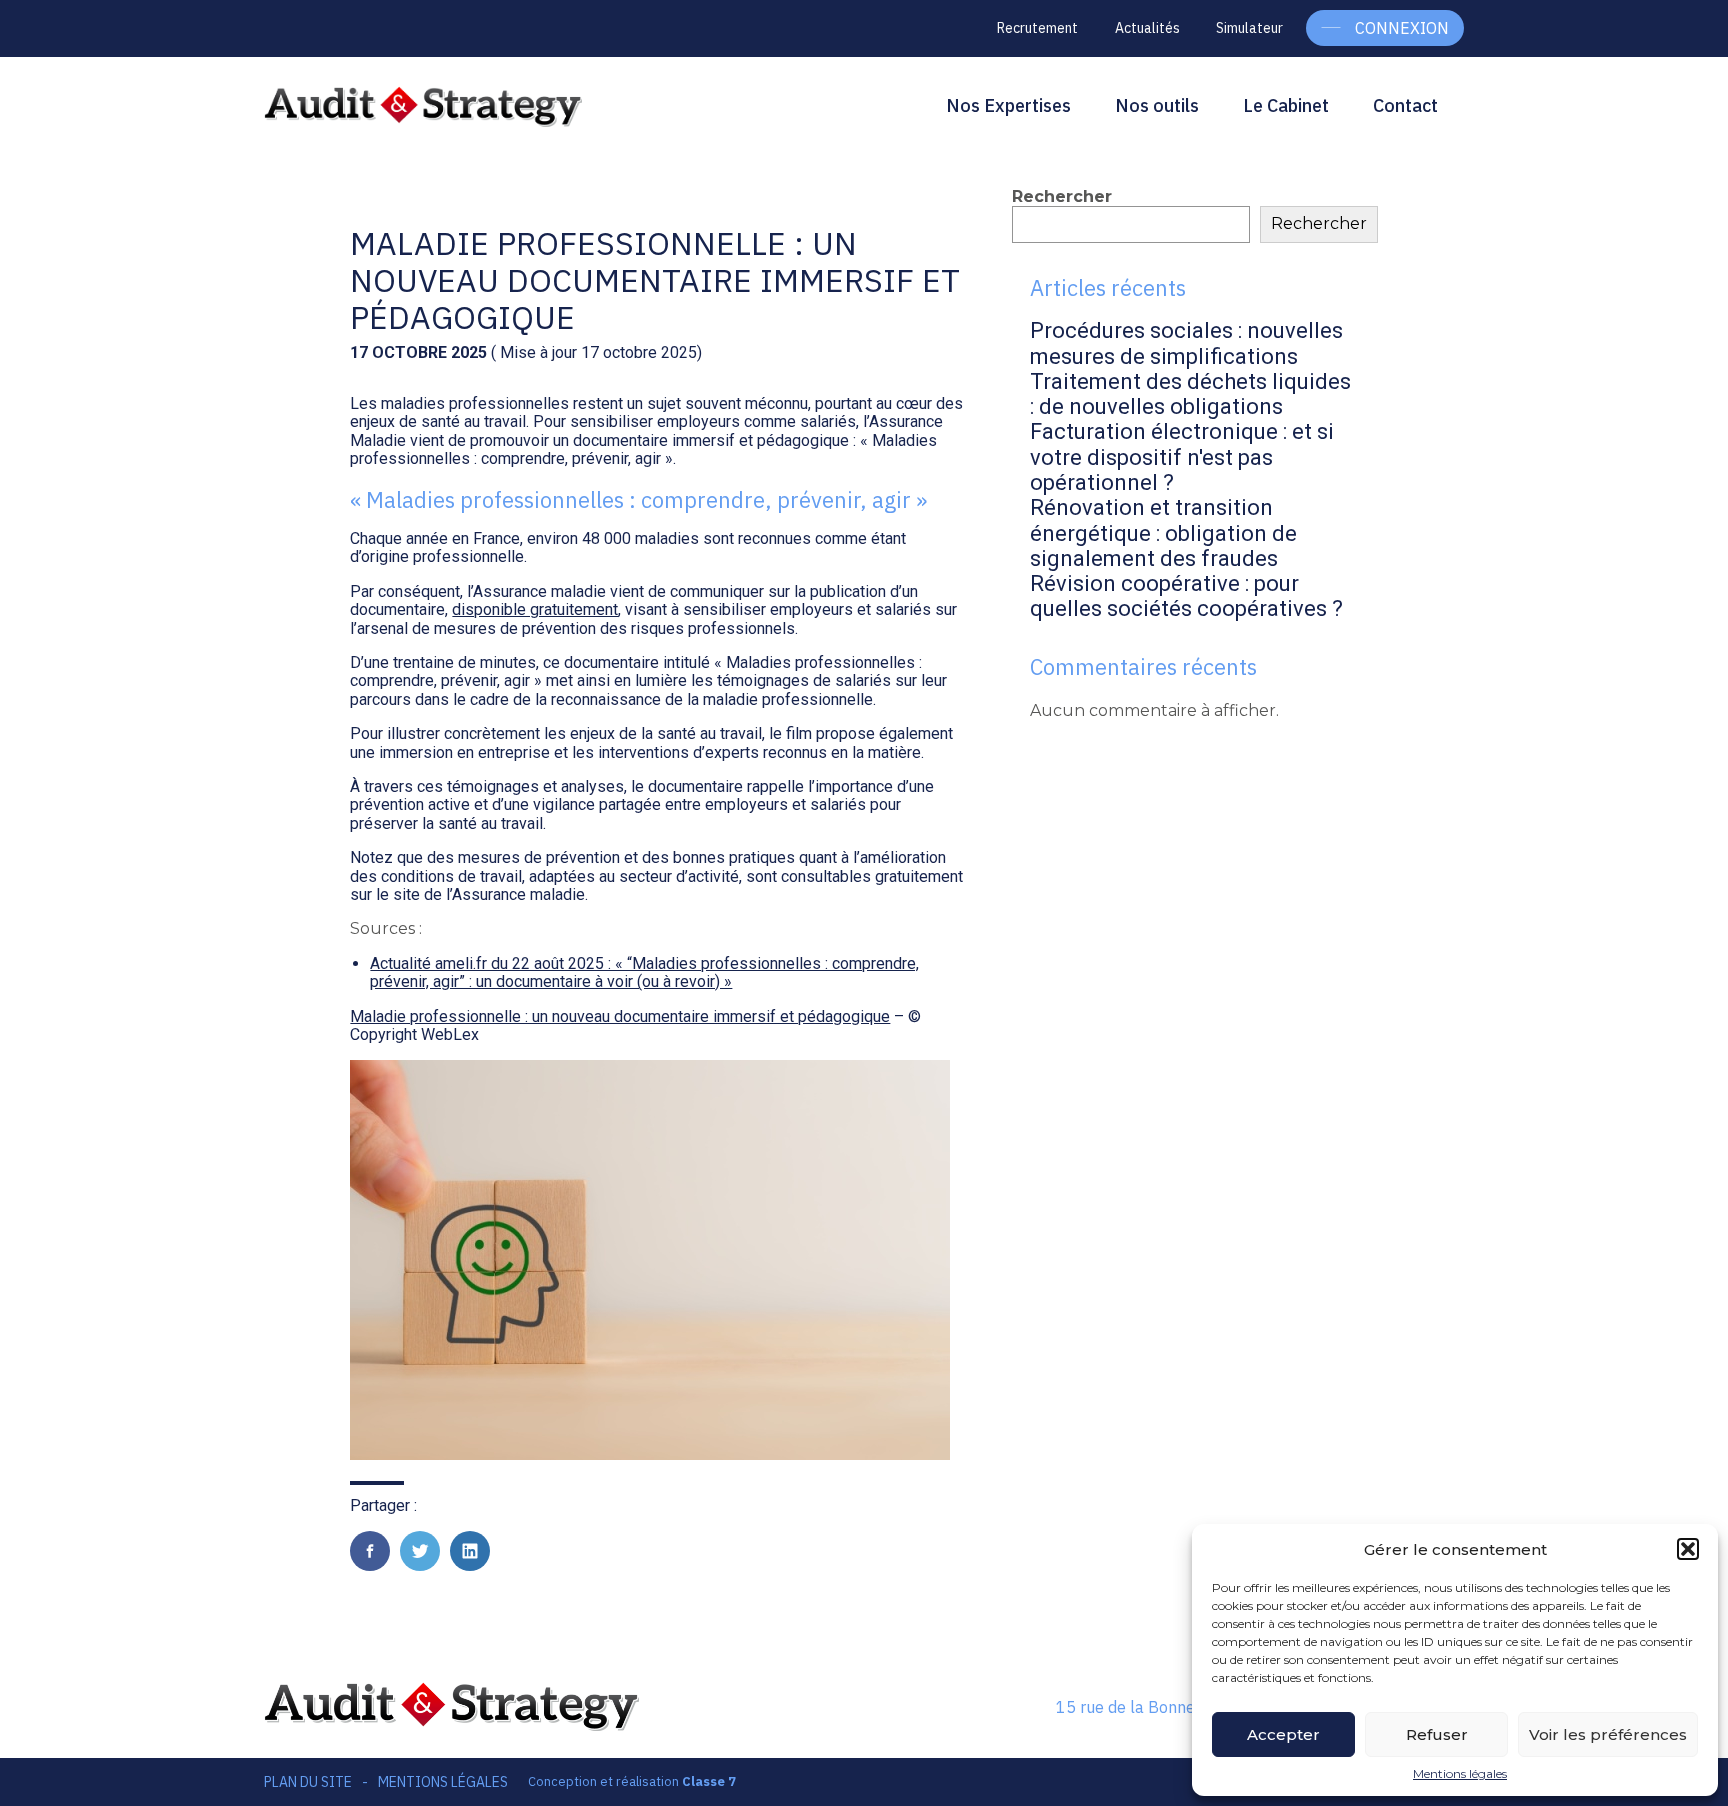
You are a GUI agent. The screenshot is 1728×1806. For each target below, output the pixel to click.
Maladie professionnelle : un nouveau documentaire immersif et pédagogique (620, 1016)
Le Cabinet (1286, 105)
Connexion (1402, 28)
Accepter (1283, 1734)
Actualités (1147, 28)
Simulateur (1249, 28)
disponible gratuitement (535, 609)
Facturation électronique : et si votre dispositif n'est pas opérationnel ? (1182, 457)
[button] (1688, 1549)
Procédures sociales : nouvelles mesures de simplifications (1186, 343)
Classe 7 (709, 1781)
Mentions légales (1460, 1774)
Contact (1405, 105)
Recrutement (1037, 28)
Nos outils (1157, 105)
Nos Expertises (1008, 105)
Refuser (1437, 1734)
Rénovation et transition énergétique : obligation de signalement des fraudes (1163, 533)
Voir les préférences (1608, 1734)
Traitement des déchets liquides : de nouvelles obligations (1190, 394)
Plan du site (308, 1782)
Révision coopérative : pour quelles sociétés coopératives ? (1186, 596)
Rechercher (1062, 196)
